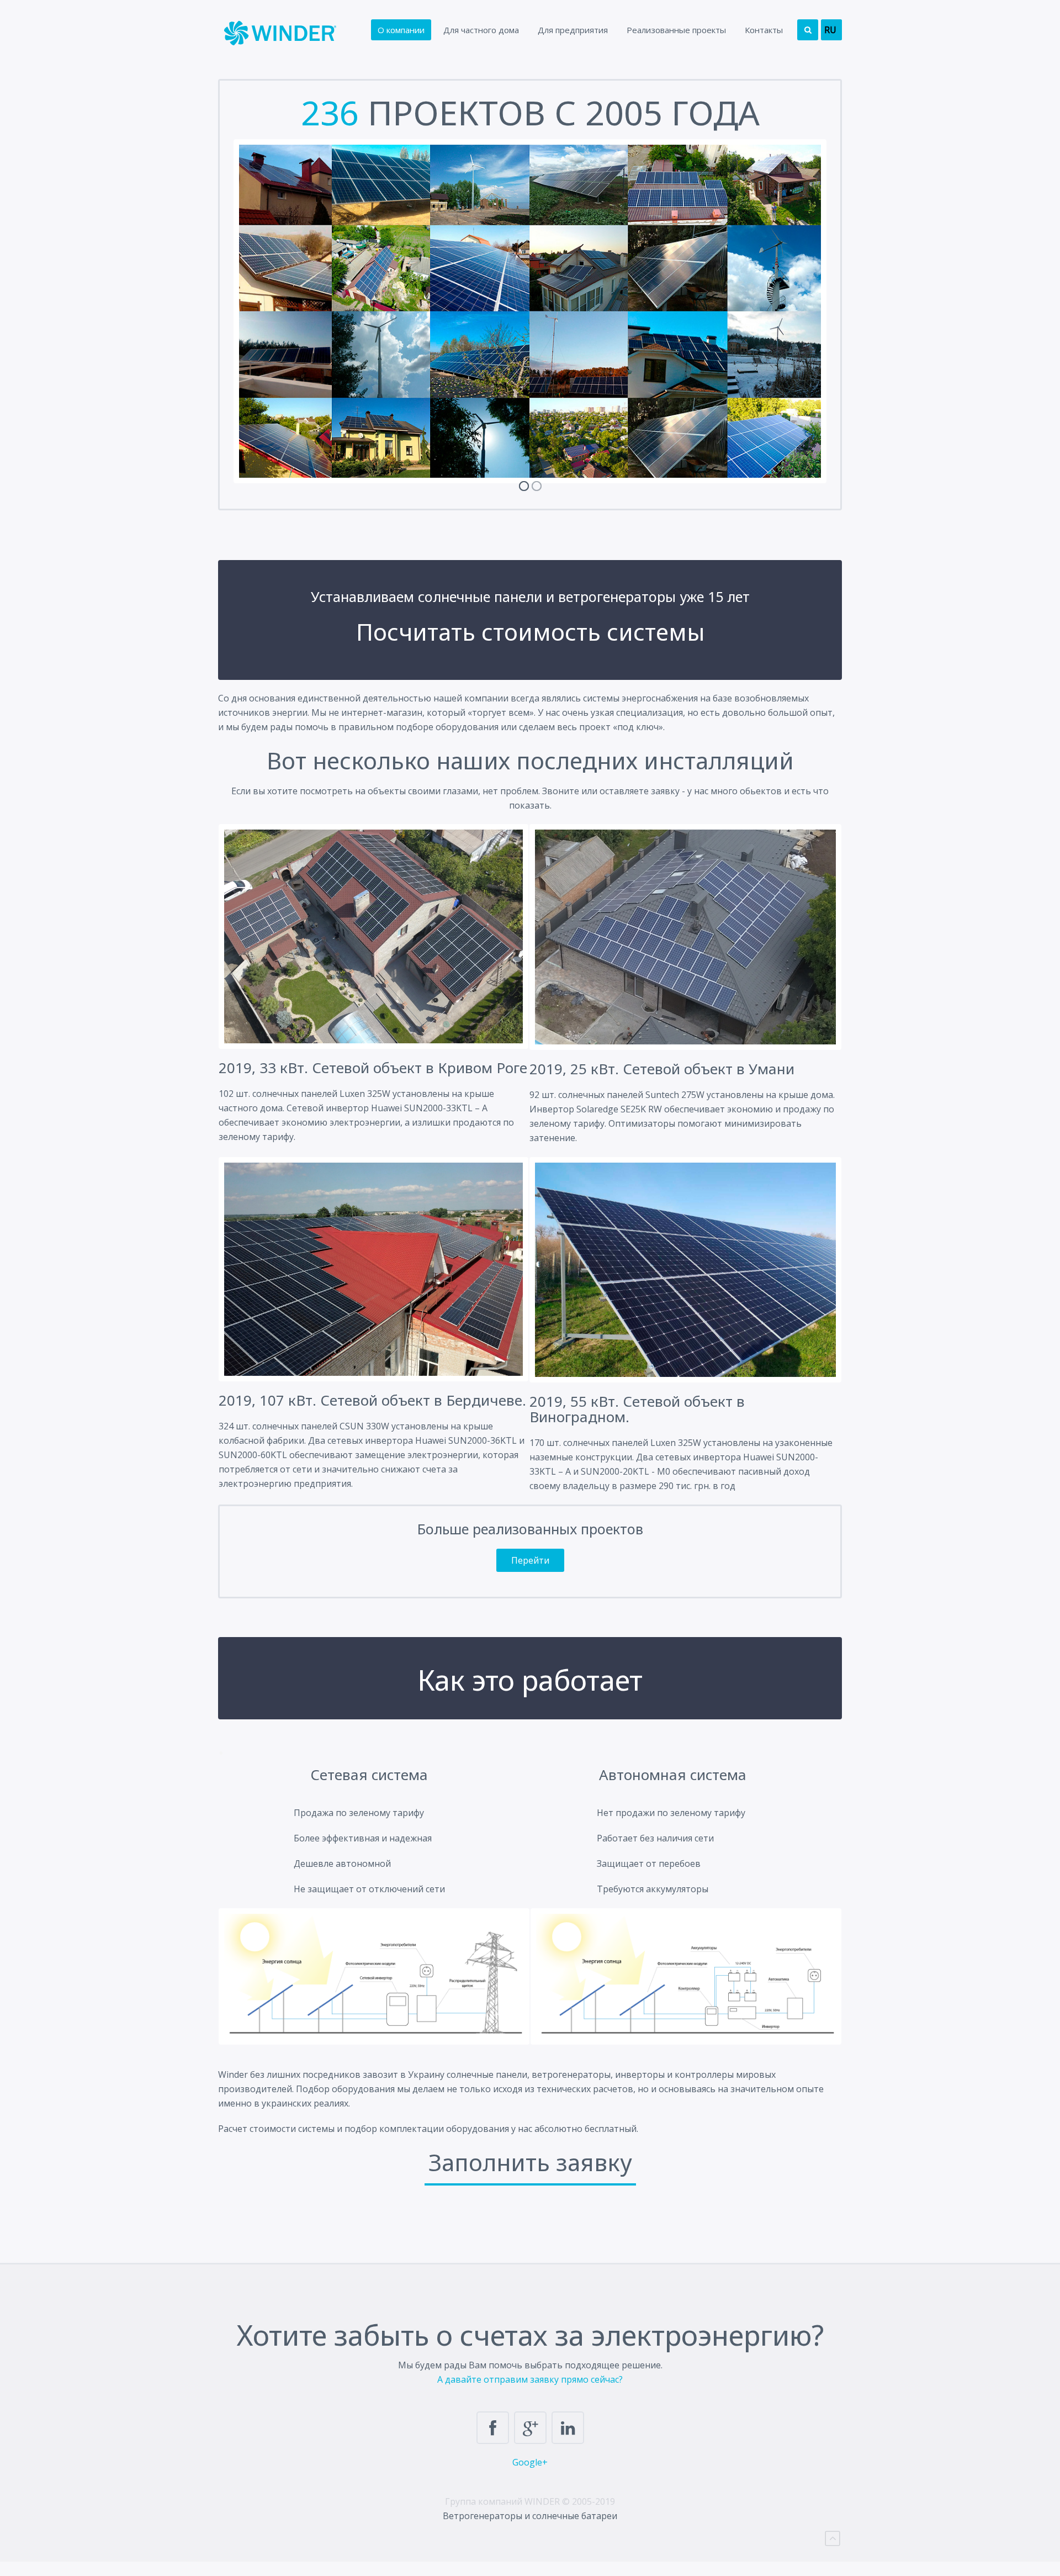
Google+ (530, 2462)
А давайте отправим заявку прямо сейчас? (530, 2379)
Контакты (764, 30)
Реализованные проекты (676, 30)
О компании (401, 30)
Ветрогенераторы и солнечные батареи (530, 2516)
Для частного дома (481, 30)
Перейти (530, 1560)
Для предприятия (573, 30)
